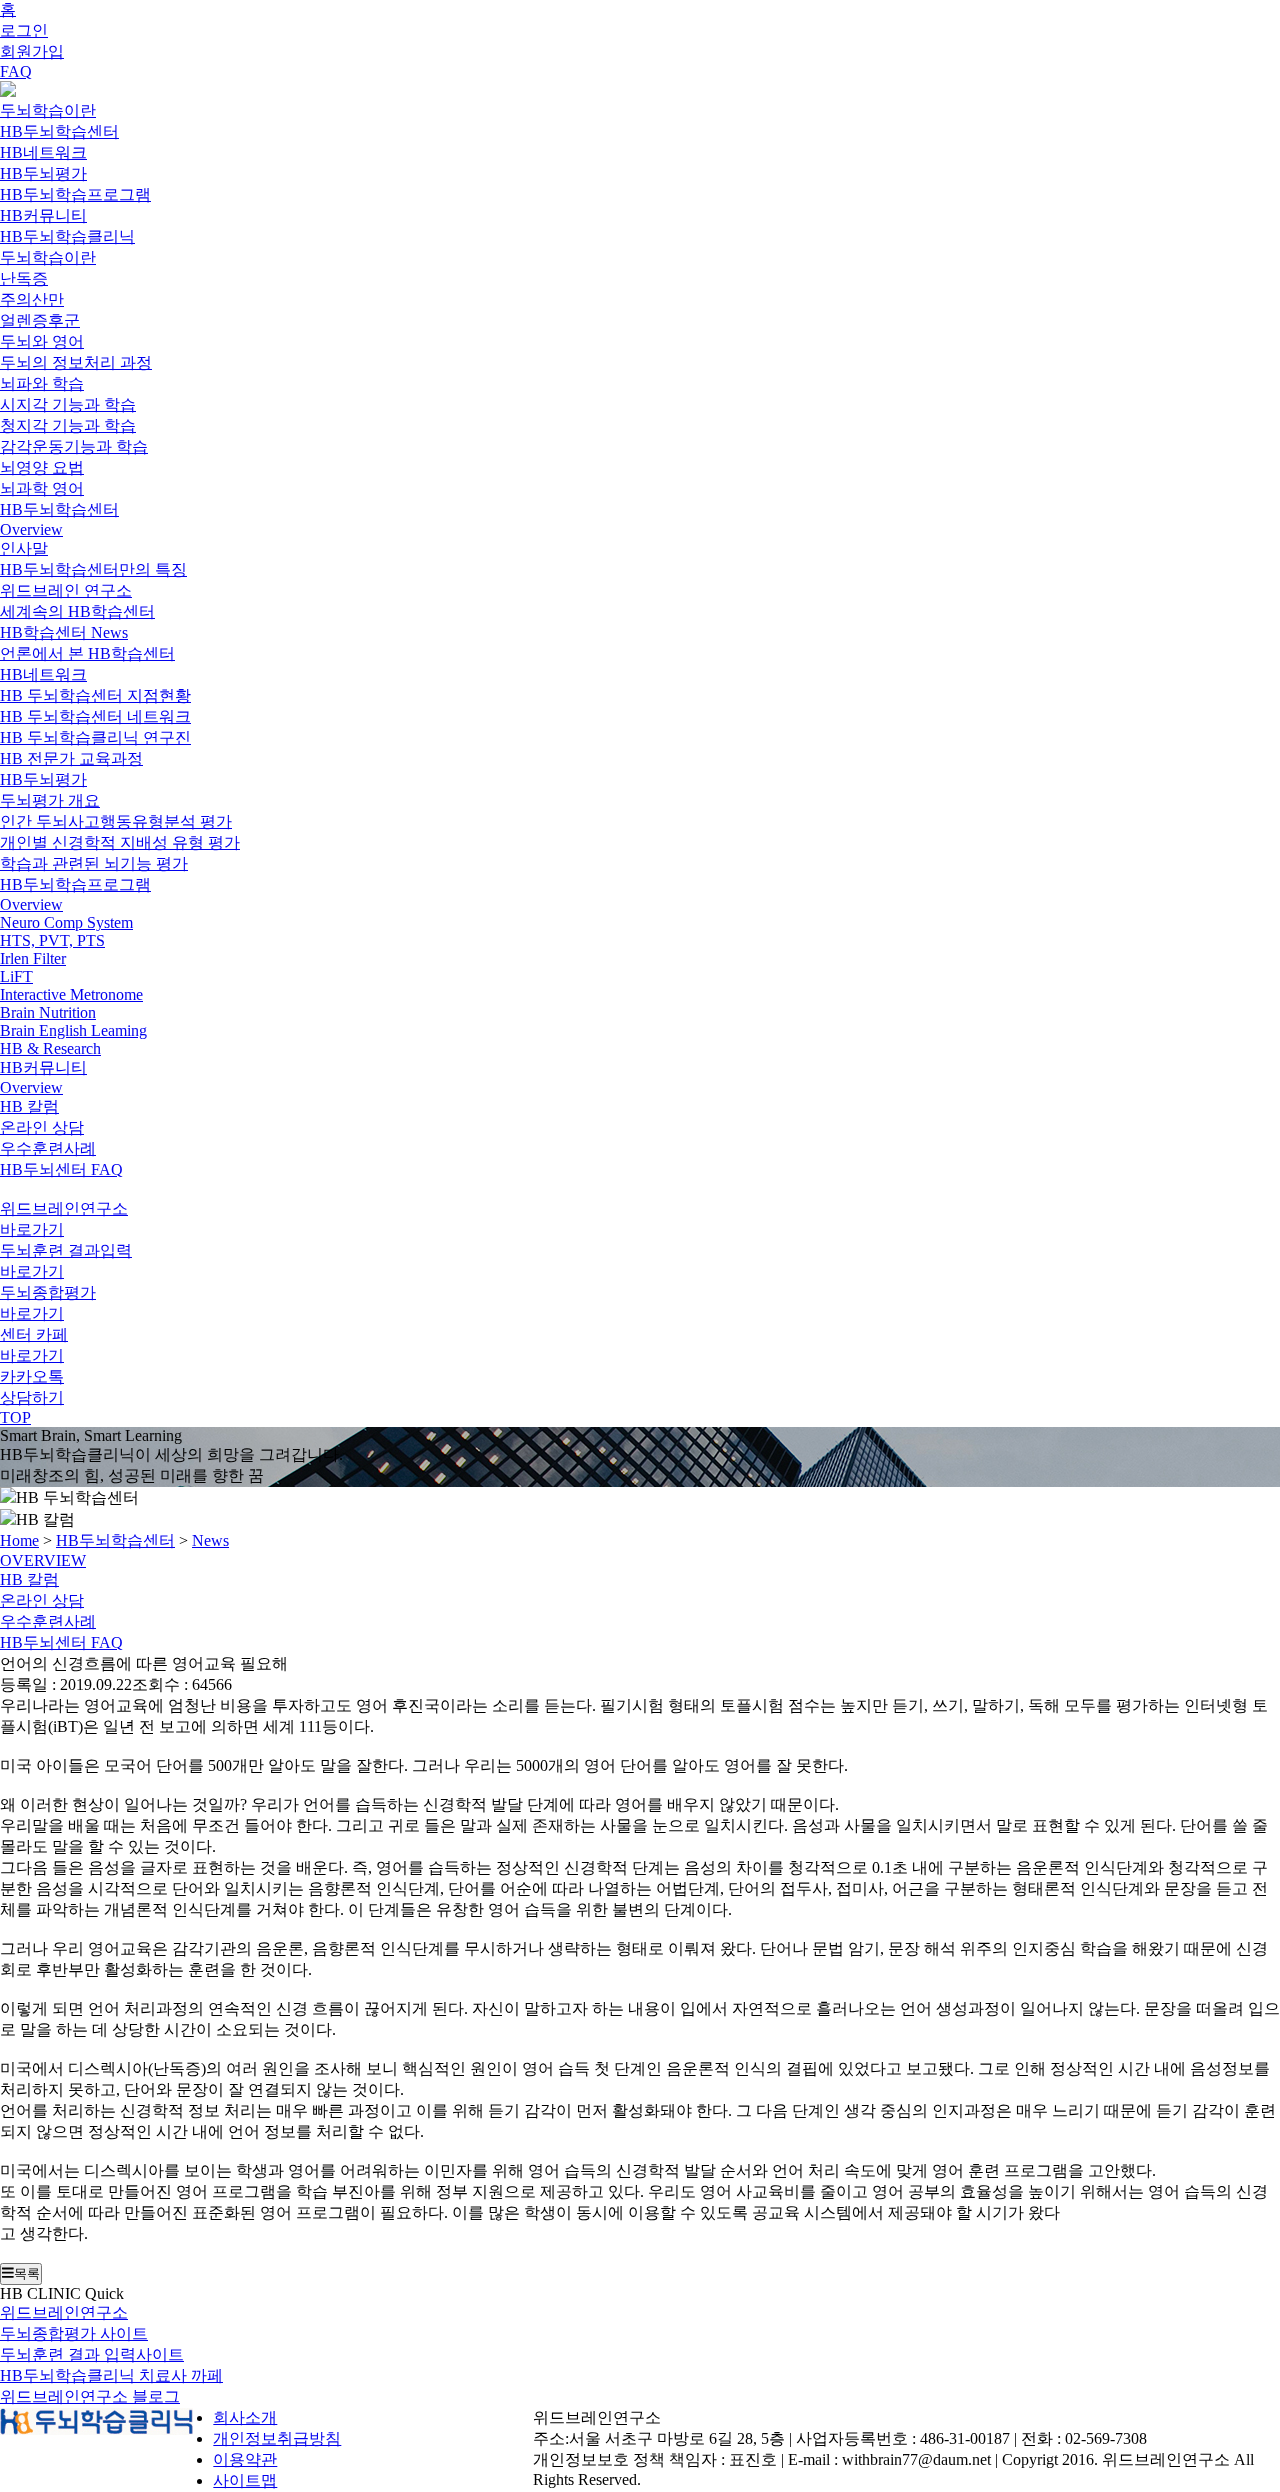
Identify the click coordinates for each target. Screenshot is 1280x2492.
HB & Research (50, 1048)
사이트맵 (245, 2480)
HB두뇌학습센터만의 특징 (93, 569)
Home (19, 1540)
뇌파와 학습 (42, 383)
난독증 (24, 278)
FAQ (16, 71)
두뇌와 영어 (42, 341)
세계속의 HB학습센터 (77, 611)
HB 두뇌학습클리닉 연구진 (95, 737)
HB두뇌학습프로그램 (75, 194)
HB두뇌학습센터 (59, 131)
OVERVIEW (43, 1560)
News (210, 1540)
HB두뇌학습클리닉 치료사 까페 (111, 2375)
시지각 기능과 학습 (68, 404)
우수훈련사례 (48, 1148)
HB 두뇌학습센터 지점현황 (95, 695)
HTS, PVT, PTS (52, 940)
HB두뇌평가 (43, 173)
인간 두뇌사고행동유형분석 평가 (116, 821)
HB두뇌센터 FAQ (61, 1169)
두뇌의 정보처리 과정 (76, 362)
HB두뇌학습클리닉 (67, 236)
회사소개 (245, 2417)
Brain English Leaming (73, 1030)
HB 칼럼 (29, 1106)
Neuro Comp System (66, 922)
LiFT (16, 976)
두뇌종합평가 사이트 (74, 2333)
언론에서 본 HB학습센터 (87, 653)
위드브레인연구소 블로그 (90, 2396)
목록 (27, 2273)
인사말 (24, 548)
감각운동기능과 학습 (74, 446)
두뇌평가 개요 (50, 800)
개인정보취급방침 (277, 2438)
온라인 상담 (42, 1127)
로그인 (24, 30)
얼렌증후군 (40, 320)
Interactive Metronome (71, 994)
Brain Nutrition (48, 1012)
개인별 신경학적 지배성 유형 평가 (120, 842)
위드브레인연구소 (64, 2312)
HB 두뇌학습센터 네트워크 (95, 716)
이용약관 (245, 2459)
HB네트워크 (43, 152)
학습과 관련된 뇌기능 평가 (94, 863)
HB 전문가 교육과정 (71, 758)
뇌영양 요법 (42, 467)
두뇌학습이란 (48, 110)
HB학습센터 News (64, 632)
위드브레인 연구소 (66, 590)
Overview (31, 529)
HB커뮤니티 (43, 215)
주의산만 (32, 299)
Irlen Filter (33, 958)
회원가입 (32, 51)
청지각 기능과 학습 (68, 425)
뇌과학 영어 (42, 488)
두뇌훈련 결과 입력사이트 (92, 2354)
